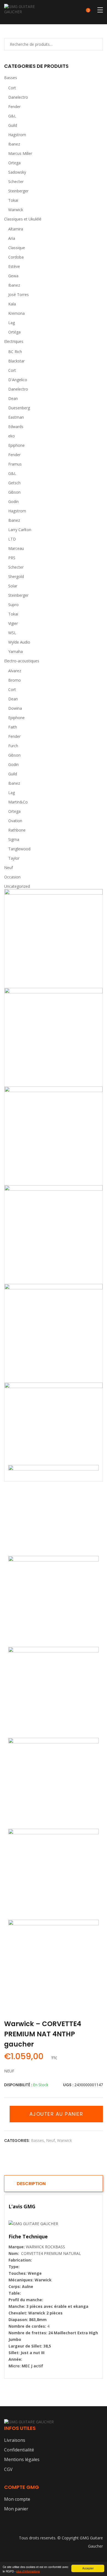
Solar (13, 586)
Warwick (16, 210)
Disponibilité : (18, 2085)
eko (12, 436)
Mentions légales (22, 2459)
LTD (12, 539)
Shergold (16, 576)
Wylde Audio (19, 642)
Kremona (16, 313)
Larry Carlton (20, 530)
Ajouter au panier (56, 2114)
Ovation (15, 821)
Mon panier (16, 2509)
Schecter (16, 181)
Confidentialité (19, 2450)
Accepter (88, 2568)
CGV (8, 2469)
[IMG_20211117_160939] (54, 1037)
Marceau (16, 548)
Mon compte (17, 2499)
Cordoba (16, 257)
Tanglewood (19, 849)
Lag (12, 323)
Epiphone (16, 445)
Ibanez (14, 144)
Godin (13, 502)
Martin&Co (18, 802)
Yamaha (16, 651)
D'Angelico (18, 380)
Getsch (14, 483)
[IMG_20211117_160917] (54, 1136)
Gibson (14, 492)
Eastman (16, 417)
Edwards (16, 427)
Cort (12, 88)
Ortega (14, 163)
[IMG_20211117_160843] (54, 1432)
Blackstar (16, 361)
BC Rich (15, 352)
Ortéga (14, 332)
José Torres (19, 295)
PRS (12, 558)
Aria (12, 238)
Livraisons (15, 2440)
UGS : (68, 2085)
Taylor (14, 858)
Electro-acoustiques (22, 661)
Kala (12, 304)
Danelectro (18, 97)
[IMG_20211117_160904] (54, 1235)
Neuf (9, 868)
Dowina (15, 708)
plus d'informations (28, 2571)
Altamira (16, 229)
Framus (15, 464)
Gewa (13, 276)
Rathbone (17, 830)
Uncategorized (17, 886)
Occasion (12, 877)
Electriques (14, 341)
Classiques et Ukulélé (23, 219)
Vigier (13, 623)
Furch (13, 746)
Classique (17, 248)
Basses (11, 78)
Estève (14, 266)
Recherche (92, 44)
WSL (12, 633)
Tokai (13, 200)
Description (31, 2184)
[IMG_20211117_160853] (54, 939)
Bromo (15, 680)
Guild (13, 125)
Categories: (17, 2141)
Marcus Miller (20, 153)
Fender (14, 107)
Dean (13, 398)
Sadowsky (17, 172)
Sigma (14, 839)
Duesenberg (19, 408)
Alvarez (15, 671)
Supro (13, 605)
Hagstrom (17, 135)
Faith (13, 727)
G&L (12, 116)
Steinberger (18, 191)
